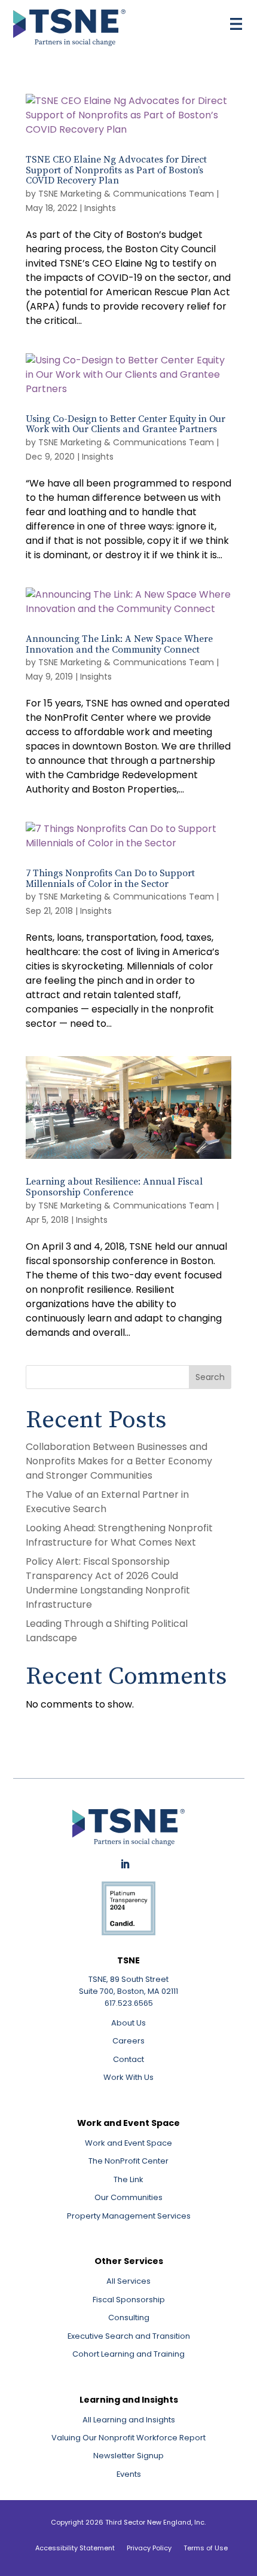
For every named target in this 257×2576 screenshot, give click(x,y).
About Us (128, 2023)
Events (129, 2474)
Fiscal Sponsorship (129, 2300)
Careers (128, 2041)
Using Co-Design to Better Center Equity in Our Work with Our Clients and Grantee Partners (126, 424)
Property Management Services (129, 2216)
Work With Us (128, 2077)
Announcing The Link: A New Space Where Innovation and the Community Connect (119, 644)
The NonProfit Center (128, 2161)
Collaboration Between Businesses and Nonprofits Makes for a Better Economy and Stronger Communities (119, 1461)
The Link (128, 2179)
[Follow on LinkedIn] (125, 1864)
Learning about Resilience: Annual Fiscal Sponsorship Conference (114, 1187)
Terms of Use (206, 2548)
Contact (128, 2059)
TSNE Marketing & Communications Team (126, 194)
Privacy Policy (149, 2548)
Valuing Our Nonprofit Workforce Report (128, 2438)
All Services (128, 2281)
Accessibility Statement (75, 2548)
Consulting (129, 2318)
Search (210, 1377)
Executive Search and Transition (129, 2336)
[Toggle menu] (236, 24)
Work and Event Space (128, 2143)
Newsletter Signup (128, 2456)
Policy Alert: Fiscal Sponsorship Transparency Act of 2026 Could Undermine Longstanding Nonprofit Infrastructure (108, 1583)
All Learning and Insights (129, 2420)
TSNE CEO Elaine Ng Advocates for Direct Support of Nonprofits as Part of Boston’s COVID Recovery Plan (116, 170)
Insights (100, 208)
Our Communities (128, 2197)
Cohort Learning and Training (128, 2354)
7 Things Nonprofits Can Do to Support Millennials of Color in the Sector (110, 879)
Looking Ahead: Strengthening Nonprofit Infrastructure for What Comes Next (119, 1535)
